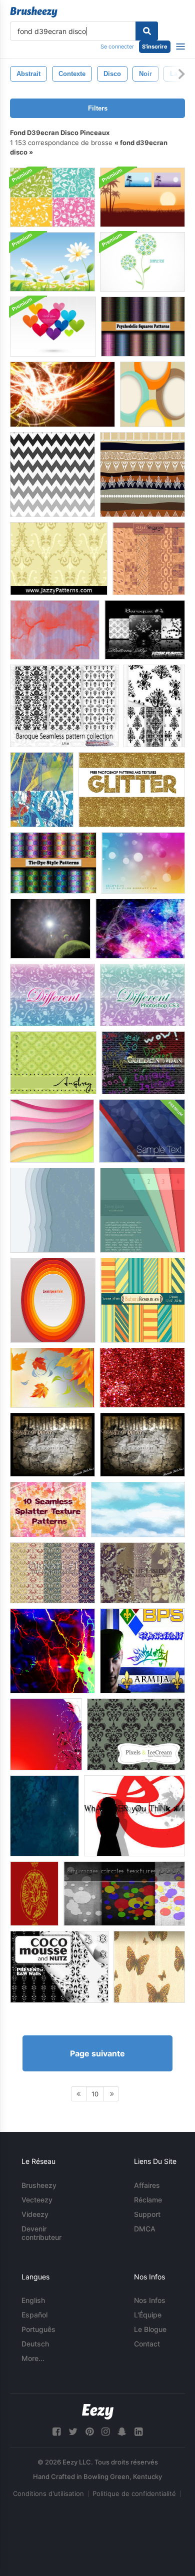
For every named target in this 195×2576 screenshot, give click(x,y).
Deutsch (35, 2344)
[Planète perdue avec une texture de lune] (50, 929)
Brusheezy (39, 2185)
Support (147, 2214)
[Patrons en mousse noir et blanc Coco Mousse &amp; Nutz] (59, 1967)
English (33, 2300)
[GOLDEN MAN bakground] (143, 1063)
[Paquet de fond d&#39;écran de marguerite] (52, 262)
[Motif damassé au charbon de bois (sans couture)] (136, 1734)
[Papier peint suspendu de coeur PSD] (53, 327)
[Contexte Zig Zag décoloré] (52, 475)
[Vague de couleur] (52, 1131)
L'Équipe (148, 2315)
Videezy (35, 2214)
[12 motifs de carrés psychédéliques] (143, 327)
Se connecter (117, 47)
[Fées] (44, 1816)
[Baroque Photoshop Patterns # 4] (145, 630)
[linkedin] (138, 2432)
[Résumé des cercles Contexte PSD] (152, 394)
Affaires (147, 2185)
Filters (98, 108)
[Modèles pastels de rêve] (149, 559)
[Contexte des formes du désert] (142, 475)
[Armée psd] (142, 1651)
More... (33, 2358)
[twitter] (73, 2432)
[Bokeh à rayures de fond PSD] (142, 1131)
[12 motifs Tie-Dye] (53, 863)
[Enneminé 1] (52, 1573)
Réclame (148, 2200)
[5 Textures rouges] (142, 1378)
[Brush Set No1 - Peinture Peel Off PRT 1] (52, 1445)
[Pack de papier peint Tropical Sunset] (142, 197)
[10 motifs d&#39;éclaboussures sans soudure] (48, 1510)
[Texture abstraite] (55, 630)
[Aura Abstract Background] (140, 929)
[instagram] (105, 2432)
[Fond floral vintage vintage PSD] (52, 1210)
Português (38, 2329)
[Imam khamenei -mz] (34, 1894)
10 (95, 2094)
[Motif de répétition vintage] (59, 559)
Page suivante (97, 2053)
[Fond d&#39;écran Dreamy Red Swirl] (46, 1734)
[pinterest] (89, 2432)
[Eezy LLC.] (98, 2412)
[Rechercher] (147, 31)
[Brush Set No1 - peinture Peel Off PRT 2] (142, 1445)
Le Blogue (150, 2329)
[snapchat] (122, 2432)
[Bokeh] (143, 863)
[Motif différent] (52, 995)
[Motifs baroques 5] (154, 706)
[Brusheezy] (34, 12)
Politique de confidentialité (134, 2493)
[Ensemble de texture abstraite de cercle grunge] (124, 1894)
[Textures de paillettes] (132, 790)
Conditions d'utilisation (48, 2493)
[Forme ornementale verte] (53, 1063)
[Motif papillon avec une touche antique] (149, 1967)
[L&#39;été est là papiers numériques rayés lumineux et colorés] (143, 1300)
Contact (147, 2344)
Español (34, 2315)
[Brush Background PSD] (42, 790)
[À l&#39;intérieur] (142, 1573)
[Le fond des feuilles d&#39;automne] (52, 1378)
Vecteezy (37, 2200)
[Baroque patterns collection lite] (64, 706)
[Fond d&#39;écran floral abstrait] (142, 262)
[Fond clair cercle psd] (53, 1300)
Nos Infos (150, 2300)
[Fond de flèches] (134, 1816)
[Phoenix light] (62, 394)
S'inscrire (155, 47)
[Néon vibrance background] (52, 1651)
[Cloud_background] (138, 1510)
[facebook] (56, 2432)
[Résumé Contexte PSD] (142, 1210)
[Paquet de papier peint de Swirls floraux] (52, 197)
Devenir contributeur (41, 2233)
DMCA (145, 2229)
